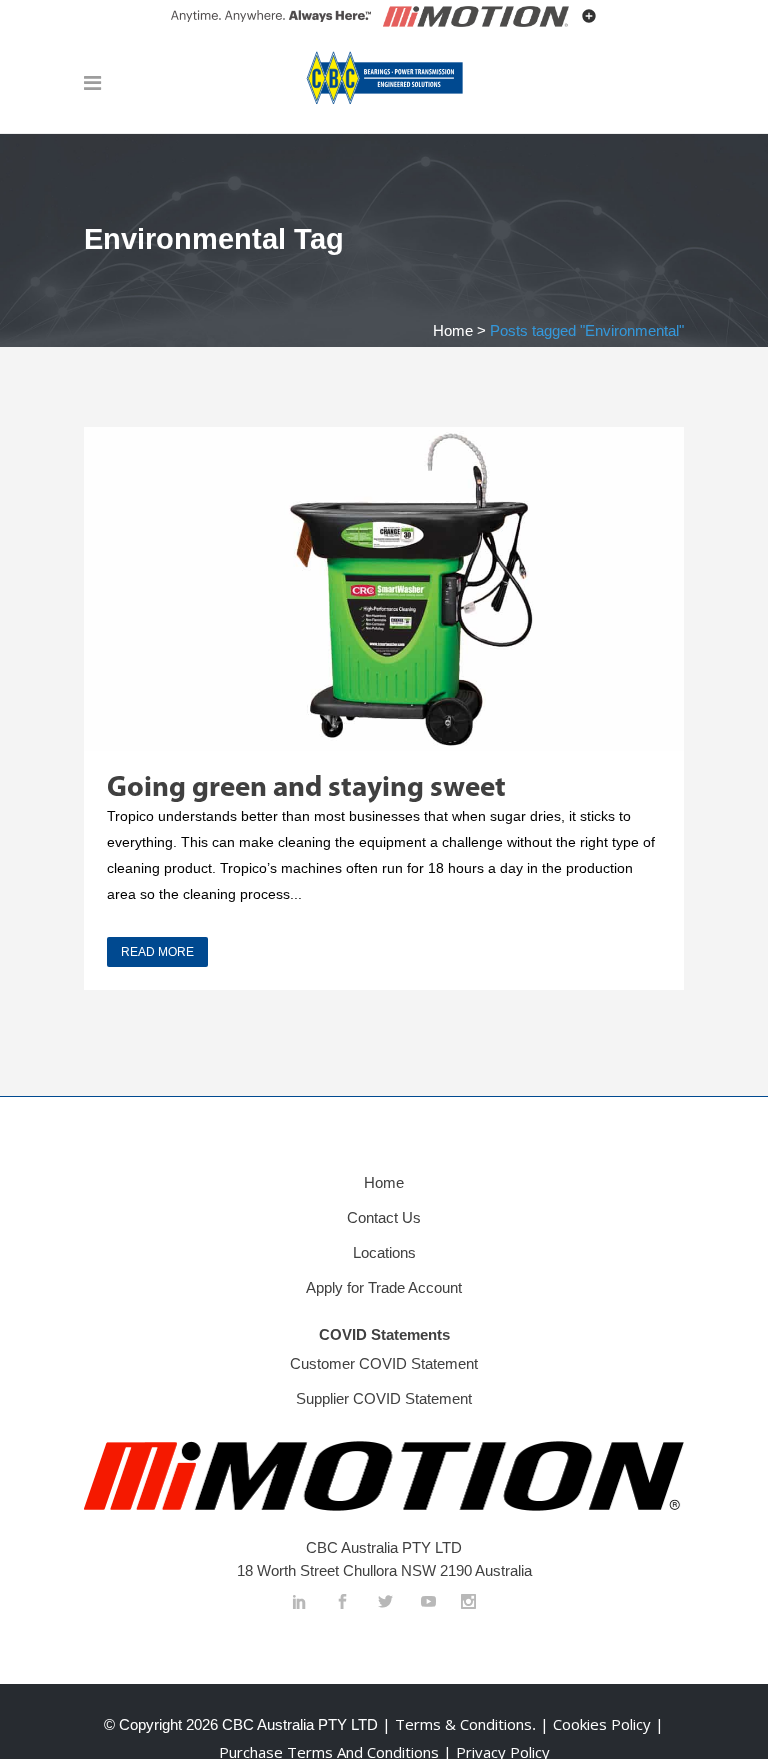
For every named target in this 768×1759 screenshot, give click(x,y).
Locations (384, 1252)
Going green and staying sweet (306, 788)
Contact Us (384, 1217)
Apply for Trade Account (384, 1287)
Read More (157, 952)
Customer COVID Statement (384, 1363)
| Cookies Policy (597, 1724)
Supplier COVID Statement (384, 1398)
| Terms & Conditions (455, 1724)
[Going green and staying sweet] (384, 589)
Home (453, 330)
